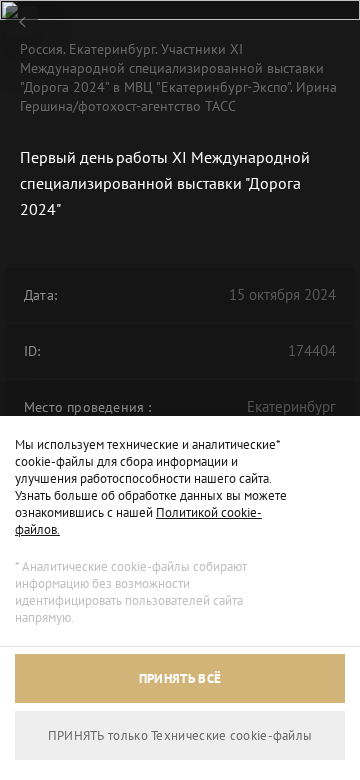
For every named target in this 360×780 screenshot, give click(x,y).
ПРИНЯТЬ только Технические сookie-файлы (180, 735)
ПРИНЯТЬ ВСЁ (180, 678)
